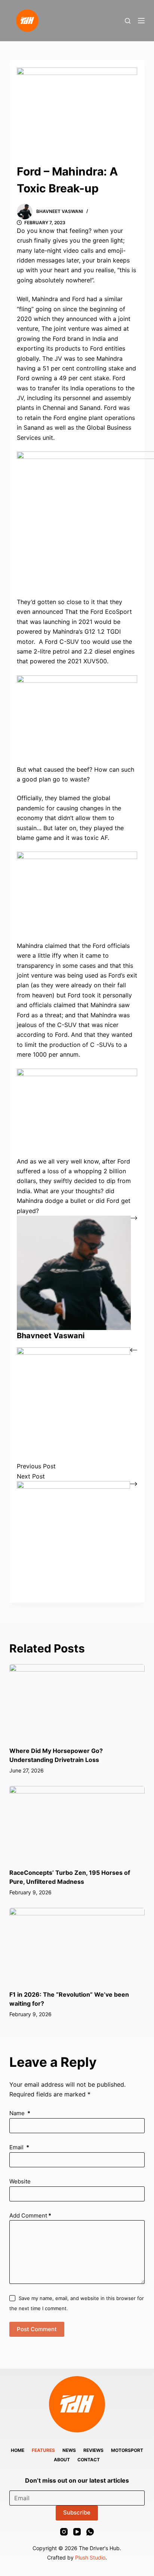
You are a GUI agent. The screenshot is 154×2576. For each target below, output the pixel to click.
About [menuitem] (62, 2460)
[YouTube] (77, 2532)
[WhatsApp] (90, 2532)
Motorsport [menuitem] (127, 2450)
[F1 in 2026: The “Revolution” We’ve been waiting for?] (77, 1946)
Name (20, 2113)
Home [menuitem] (18, 2450)
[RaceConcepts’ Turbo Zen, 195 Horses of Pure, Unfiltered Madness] (77, 1824)
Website (20, 2181)
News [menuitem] (69, 2450)
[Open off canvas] (141, 21)
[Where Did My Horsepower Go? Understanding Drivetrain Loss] (77, 1702)
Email (19, 2147)
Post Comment (37, 2329)
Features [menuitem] (43, 2450)
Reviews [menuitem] (93, 2450)
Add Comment (30, 2215)
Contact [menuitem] (89, 2460)
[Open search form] (128, 21)
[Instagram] (64, 2532)
